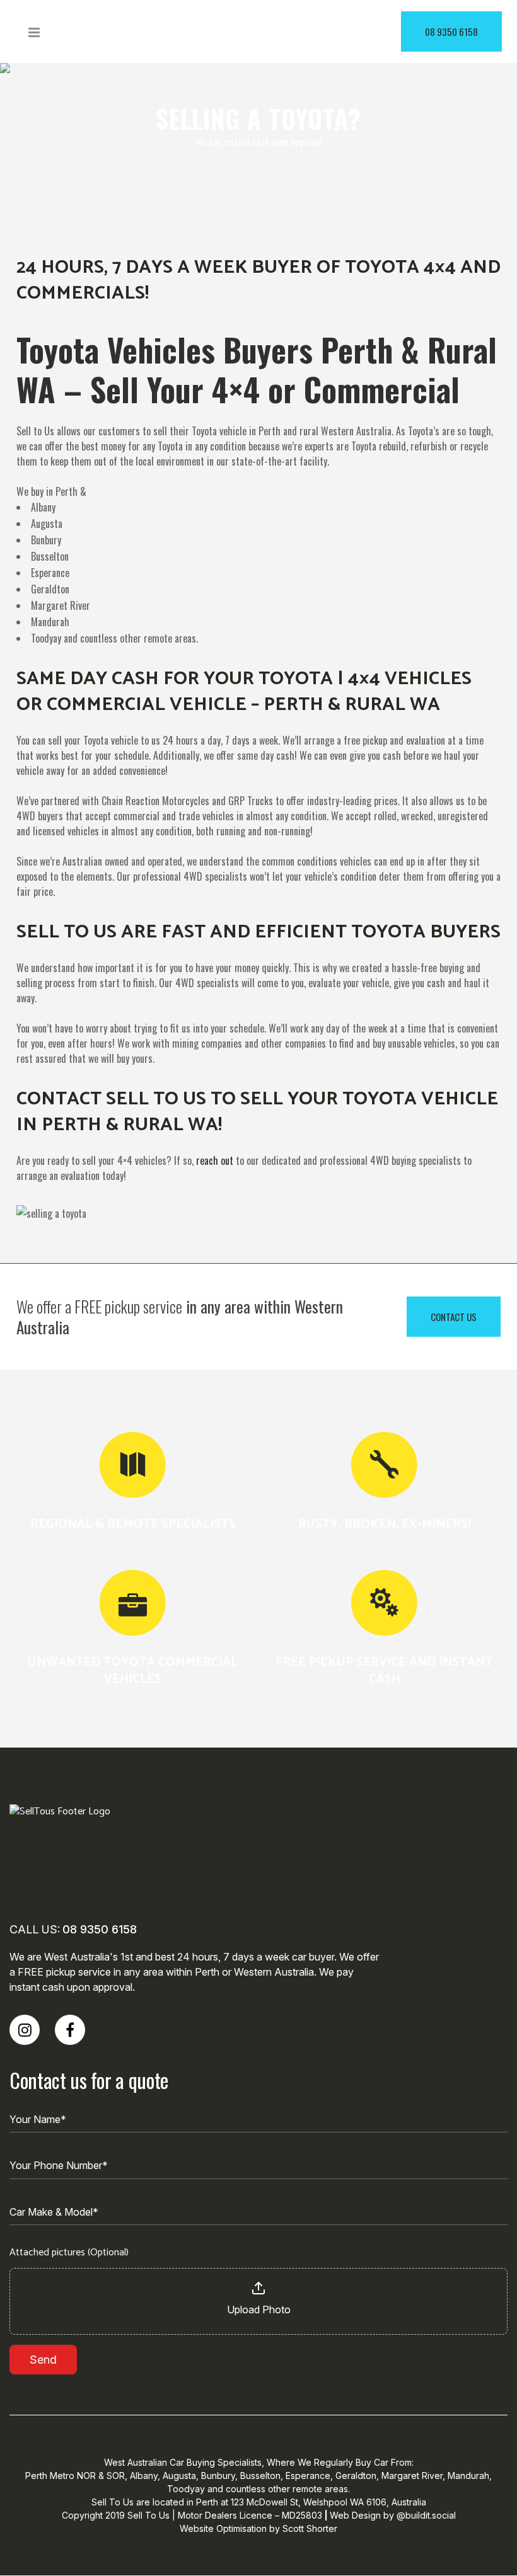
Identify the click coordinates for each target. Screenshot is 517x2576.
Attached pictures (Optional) (69, 2253)
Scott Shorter (310, 2528)
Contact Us (454, 1317)
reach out (215, 1160)
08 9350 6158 (451, 31)
